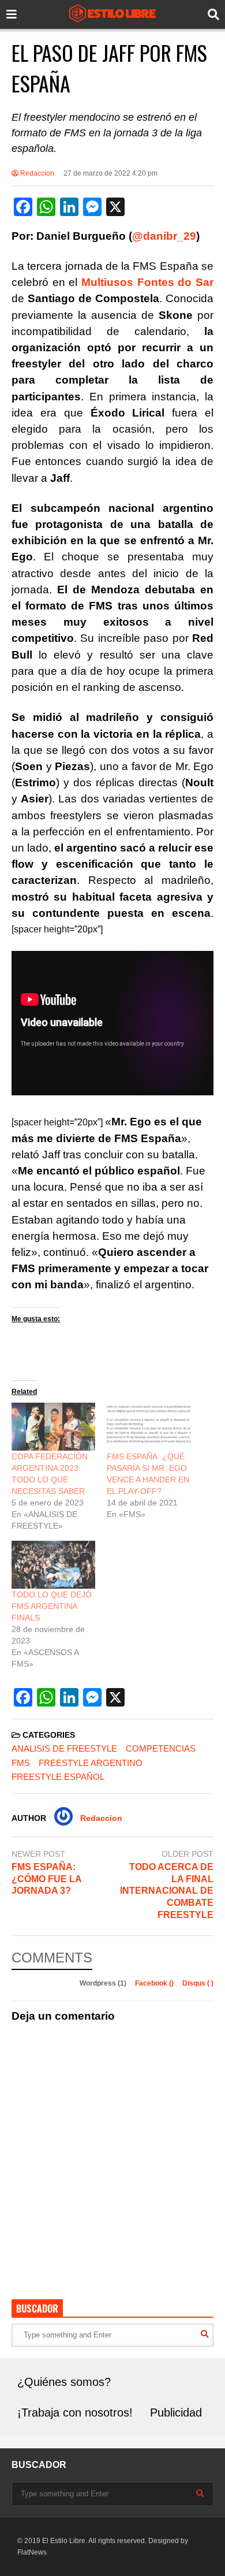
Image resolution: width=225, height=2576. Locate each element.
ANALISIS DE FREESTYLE (64, 1748)
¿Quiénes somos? (64, 2382)
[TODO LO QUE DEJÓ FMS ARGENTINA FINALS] (53, 1565)
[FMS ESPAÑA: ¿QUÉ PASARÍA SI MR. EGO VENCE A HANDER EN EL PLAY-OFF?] (149, 1427)
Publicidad (176, 2413)
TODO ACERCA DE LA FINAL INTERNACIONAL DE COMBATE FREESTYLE (167, 1891)
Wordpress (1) (104, 1983)
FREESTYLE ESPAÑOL (58, 1777)
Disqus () (198, 1983)
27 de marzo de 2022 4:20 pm (110, 173)
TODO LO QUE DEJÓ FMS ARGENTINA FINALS (52, 1606)
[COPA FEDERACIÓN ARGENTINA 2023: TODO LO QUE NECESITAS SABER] (53, 1427)
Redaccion (36, 173)
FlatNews (32, 2552)
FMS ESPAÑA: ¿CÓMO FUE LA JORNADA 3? (46, 1879)
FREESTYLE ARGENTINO (91, 1763)
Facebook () (155, 1983)
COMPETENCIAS (161, 1748)
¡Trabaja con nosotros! (75, 2413)
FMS (21, 1763)
